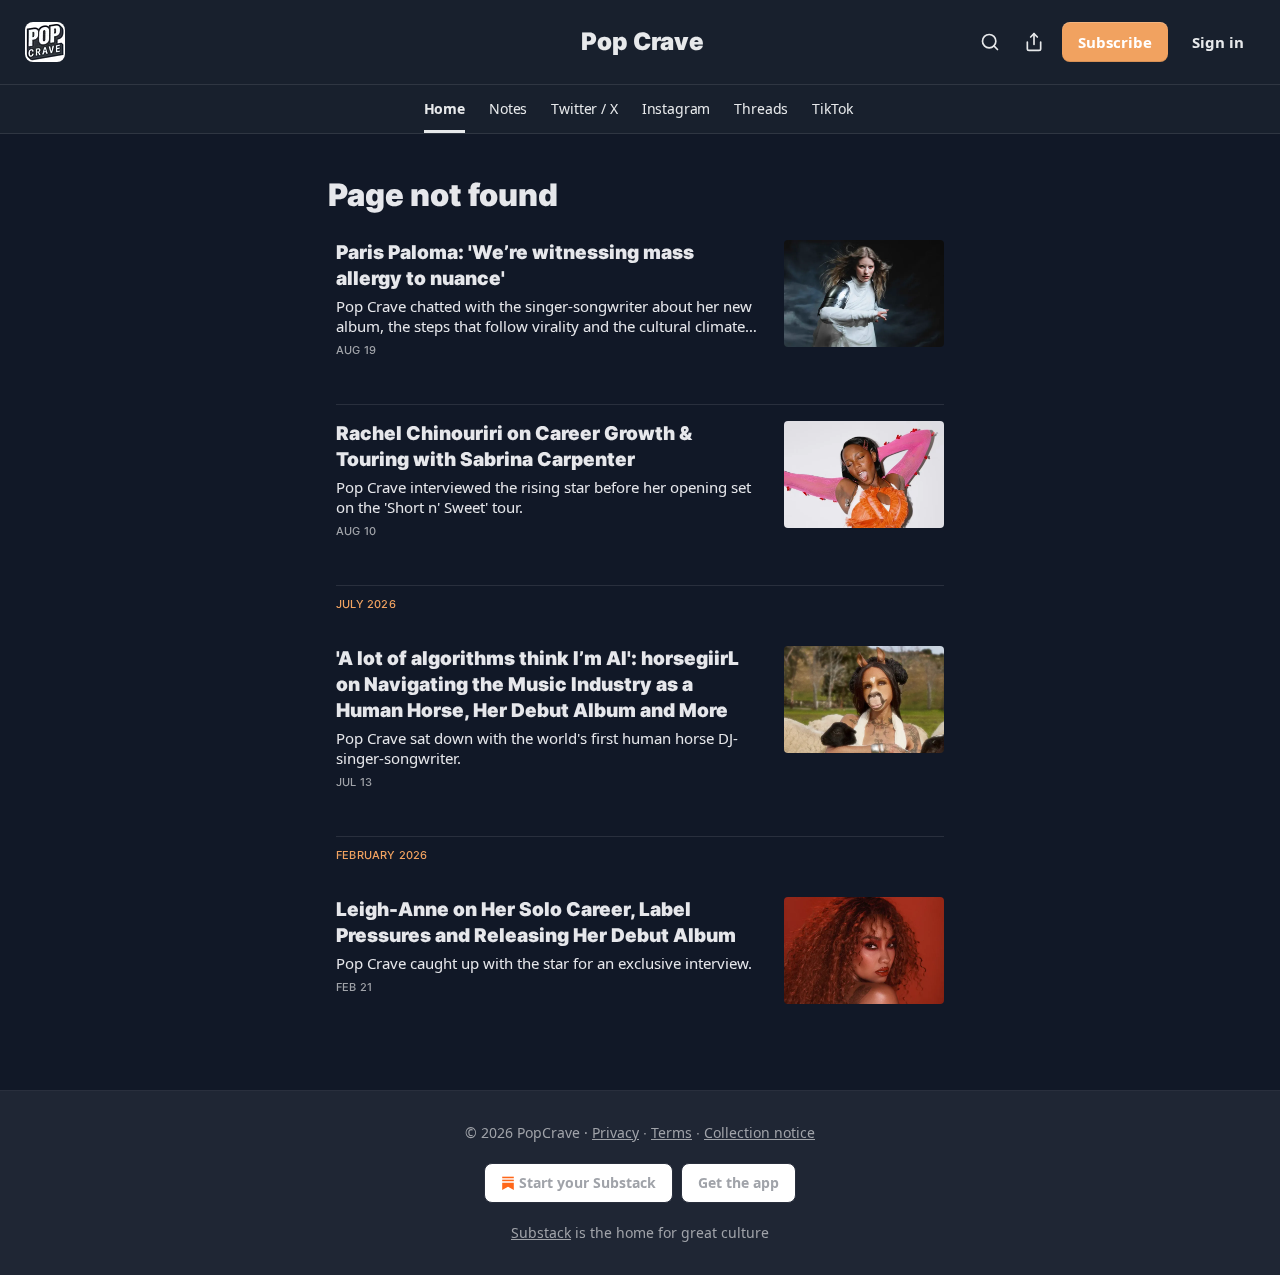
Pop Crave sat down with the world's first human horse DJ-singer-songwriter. (537, 748)
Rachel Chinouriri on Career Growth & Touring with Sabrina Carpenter (514, 446)
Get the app (738, 1182)
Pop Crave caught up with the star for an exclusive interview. (544, 963)
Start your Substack (587, 1182)
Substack (541, 1232)
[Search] (990, 42)
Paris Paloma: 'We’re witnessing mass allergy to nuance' (515, 265)
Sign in (1218, 42)
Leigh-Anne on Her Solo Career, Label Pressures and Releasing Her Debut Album (536, 922)
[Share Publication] (1034, 42)
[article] (640, 314)
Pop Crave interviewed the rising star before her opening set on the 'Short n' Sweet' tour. (543, 497)
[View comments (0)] (489, 376)
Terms (671, 1132)
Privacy (615, 1132)
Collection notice (759, 1132)
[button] (444, 109)
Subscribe (1115, 42)
